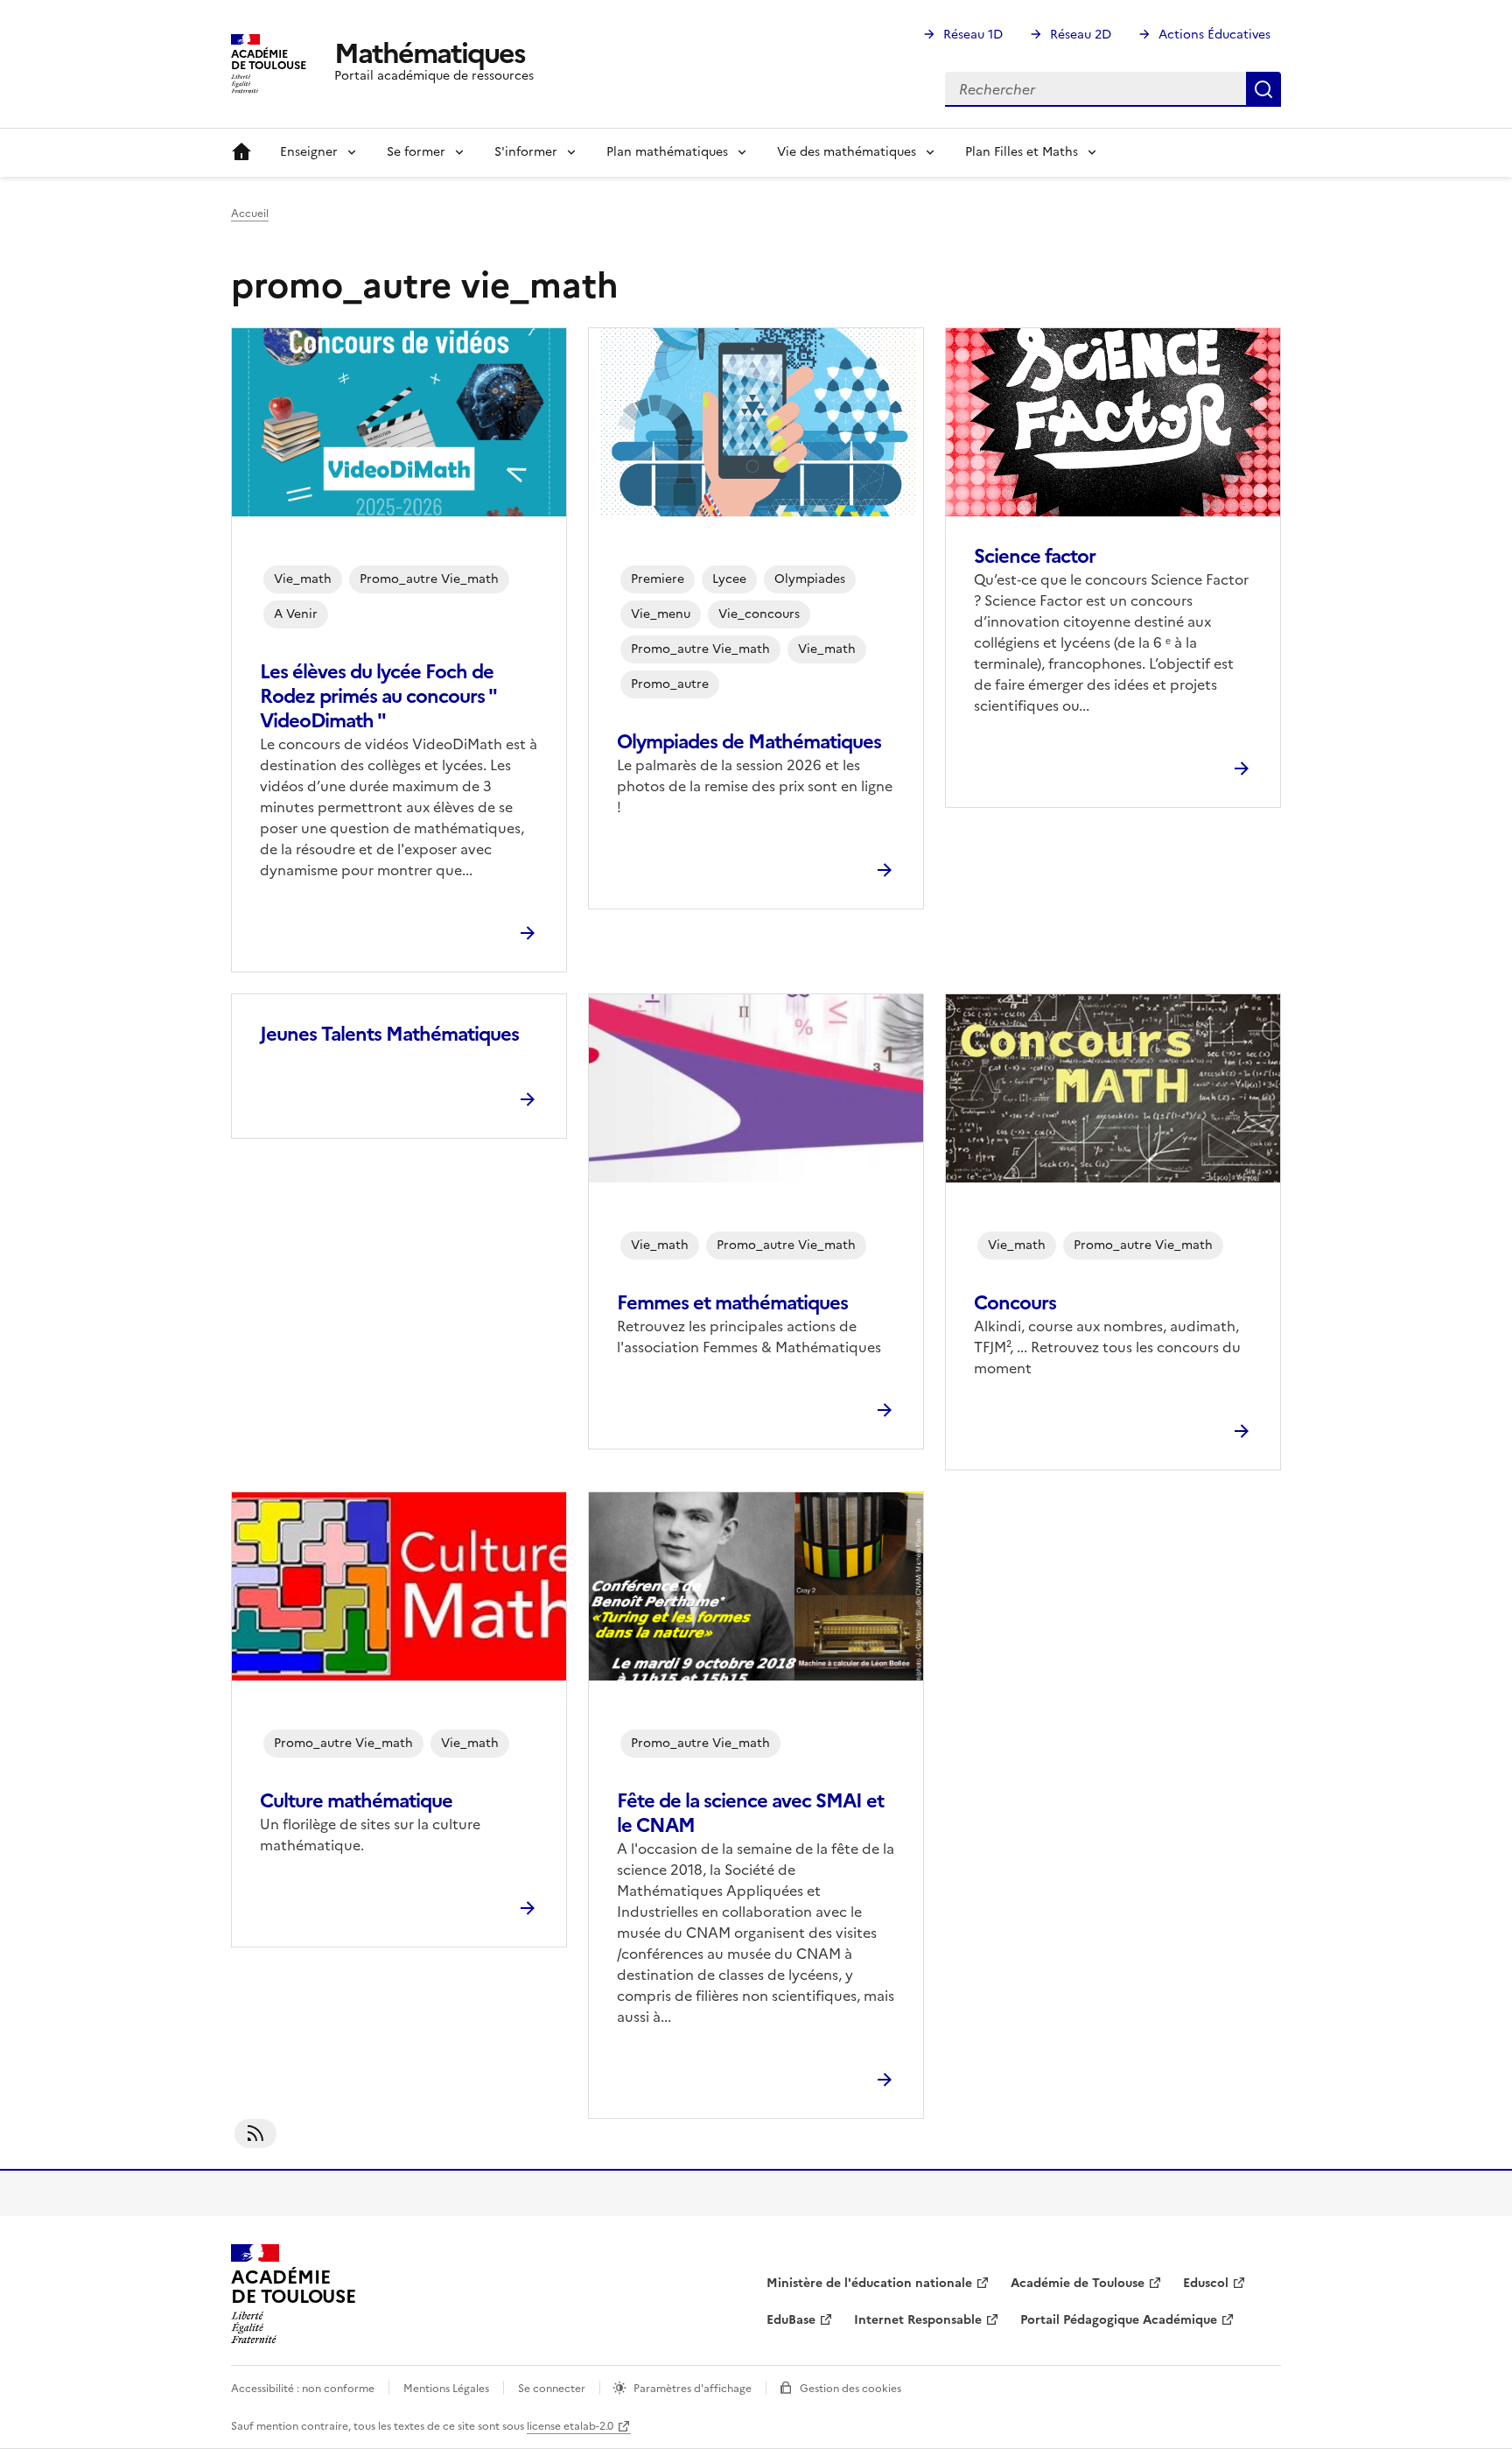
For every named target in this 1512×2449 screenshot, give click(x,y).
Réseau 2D (1081, 35)
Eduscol (1206, 2283)
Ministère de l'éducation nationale (869, 2283)
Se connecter (552, 2389)
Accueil (241, 152)
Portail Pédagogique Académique (1119, 2320)
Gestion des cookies (850, 2389)
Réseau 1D (973, 35)
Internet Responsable (918, 2320)
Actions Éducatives (1214, 35)
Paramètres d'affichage (693, 2389)
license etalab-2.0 (570, 2426)
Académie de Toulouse (1078, 2283)
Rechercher (1263, 89)
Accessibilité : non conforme (303, 2389)
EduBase (791, 2320)
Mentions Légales (446, 2389)
